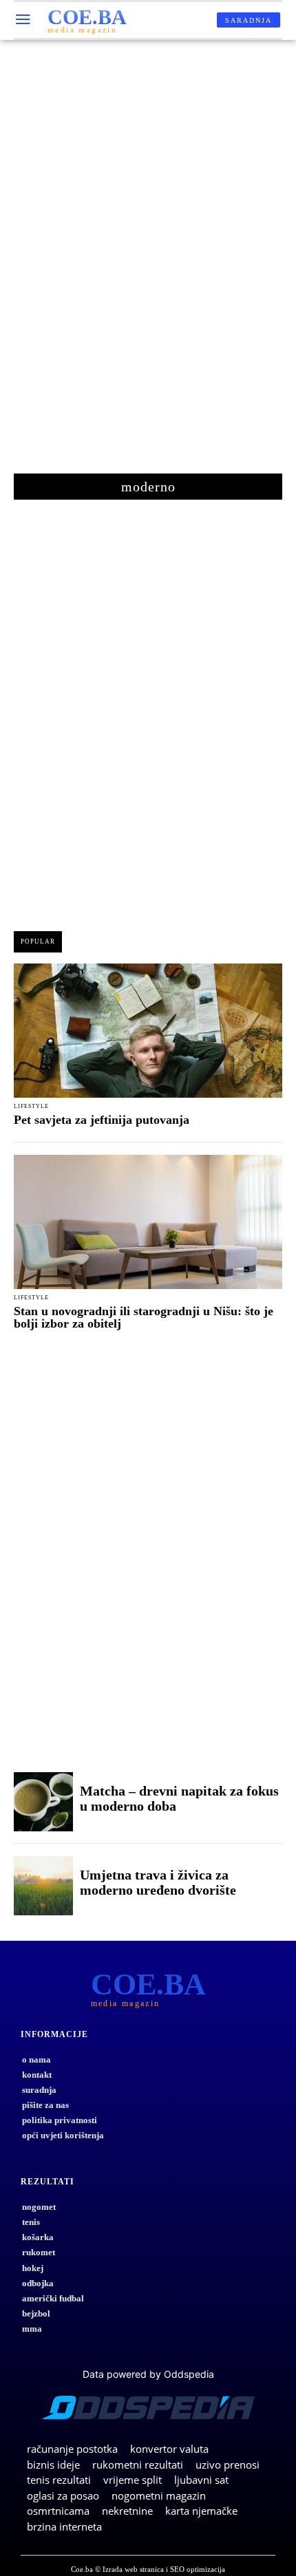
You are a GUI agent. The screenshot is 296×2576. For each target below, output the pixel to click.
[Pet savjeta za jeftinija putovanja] (148, 1031)
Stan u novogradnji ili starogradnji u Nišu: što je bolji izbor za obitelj (144, 1317)
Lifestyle (31, 1107)
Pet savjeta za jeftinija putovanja (102, 1120)
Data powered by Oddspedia (148, 2374)
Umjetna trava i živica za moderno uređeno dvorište (158, 1882)
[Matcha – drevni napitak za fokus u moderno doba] (43, 1802)
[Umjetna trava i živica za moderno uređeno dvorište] (43, 1886)
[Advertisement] (148, 264)
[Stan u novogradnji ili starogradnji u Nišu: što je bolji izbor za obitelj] (148, 1222)
